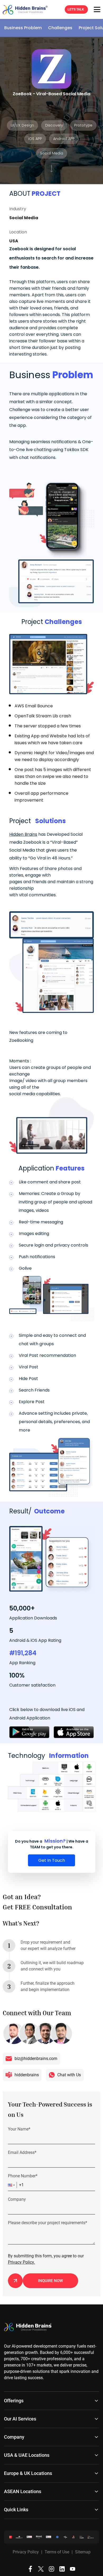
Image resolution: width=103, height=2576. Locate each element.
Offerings (14, 2401)
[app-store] (74, 1732)
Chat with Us (69, 2075)
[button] (12, 2185)
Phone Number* (23, 2176)
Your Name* (19, 2129)
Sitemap (83, 2552)
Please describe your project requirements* (48, 2223)
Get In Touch (52, 1860)
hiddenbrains (27, 2075)
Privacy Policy (26, 2552)
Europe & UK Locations (28, 2473)
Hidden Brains (23, 834)
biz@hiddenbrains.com (36, 2059)
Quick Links (16, 2510)
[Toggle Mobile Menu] (97, 9)
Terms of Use (57, 2552)
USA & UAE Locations (27, 2455)
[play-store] (29, 1732)
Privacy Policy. (21, 2262)
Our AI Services (20, 2419)
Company (17, 2199)
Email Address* (22, 2152)
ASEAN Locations (23, 2491)
